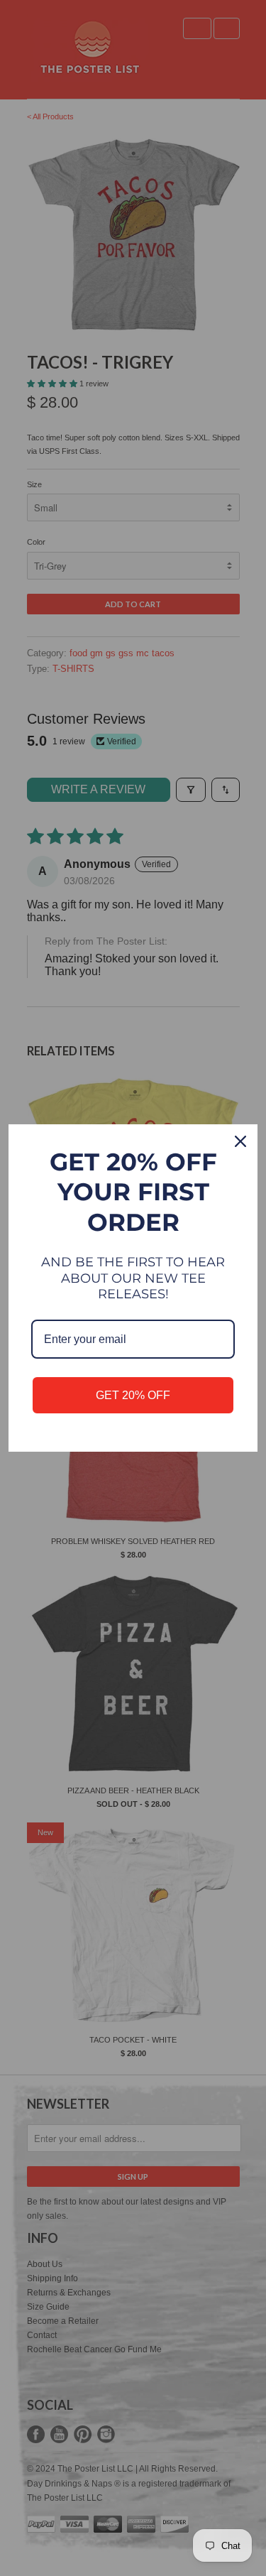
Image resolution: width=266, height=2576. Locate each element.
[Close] (240, 1141)
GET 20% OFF (133, 1395)
